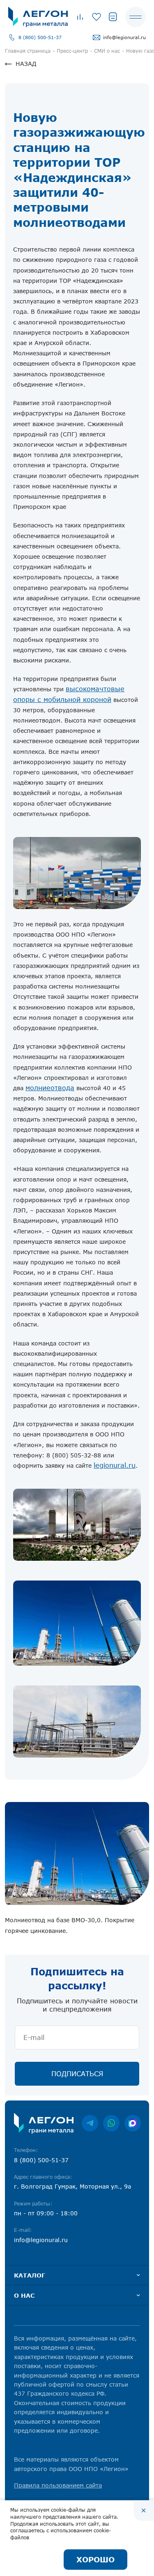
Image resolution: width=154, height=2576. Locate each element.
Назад (26, 64)
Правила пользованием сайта (58, 2485)
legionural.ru (115, 1465)
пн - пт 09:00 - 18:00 (46, 2213)
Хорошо (95, 2560)
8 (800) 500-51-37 (40, 37)
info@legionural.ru (124, 37)
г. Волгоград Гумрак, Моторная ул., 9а (72, 2186)
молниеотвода (50, 1088)
